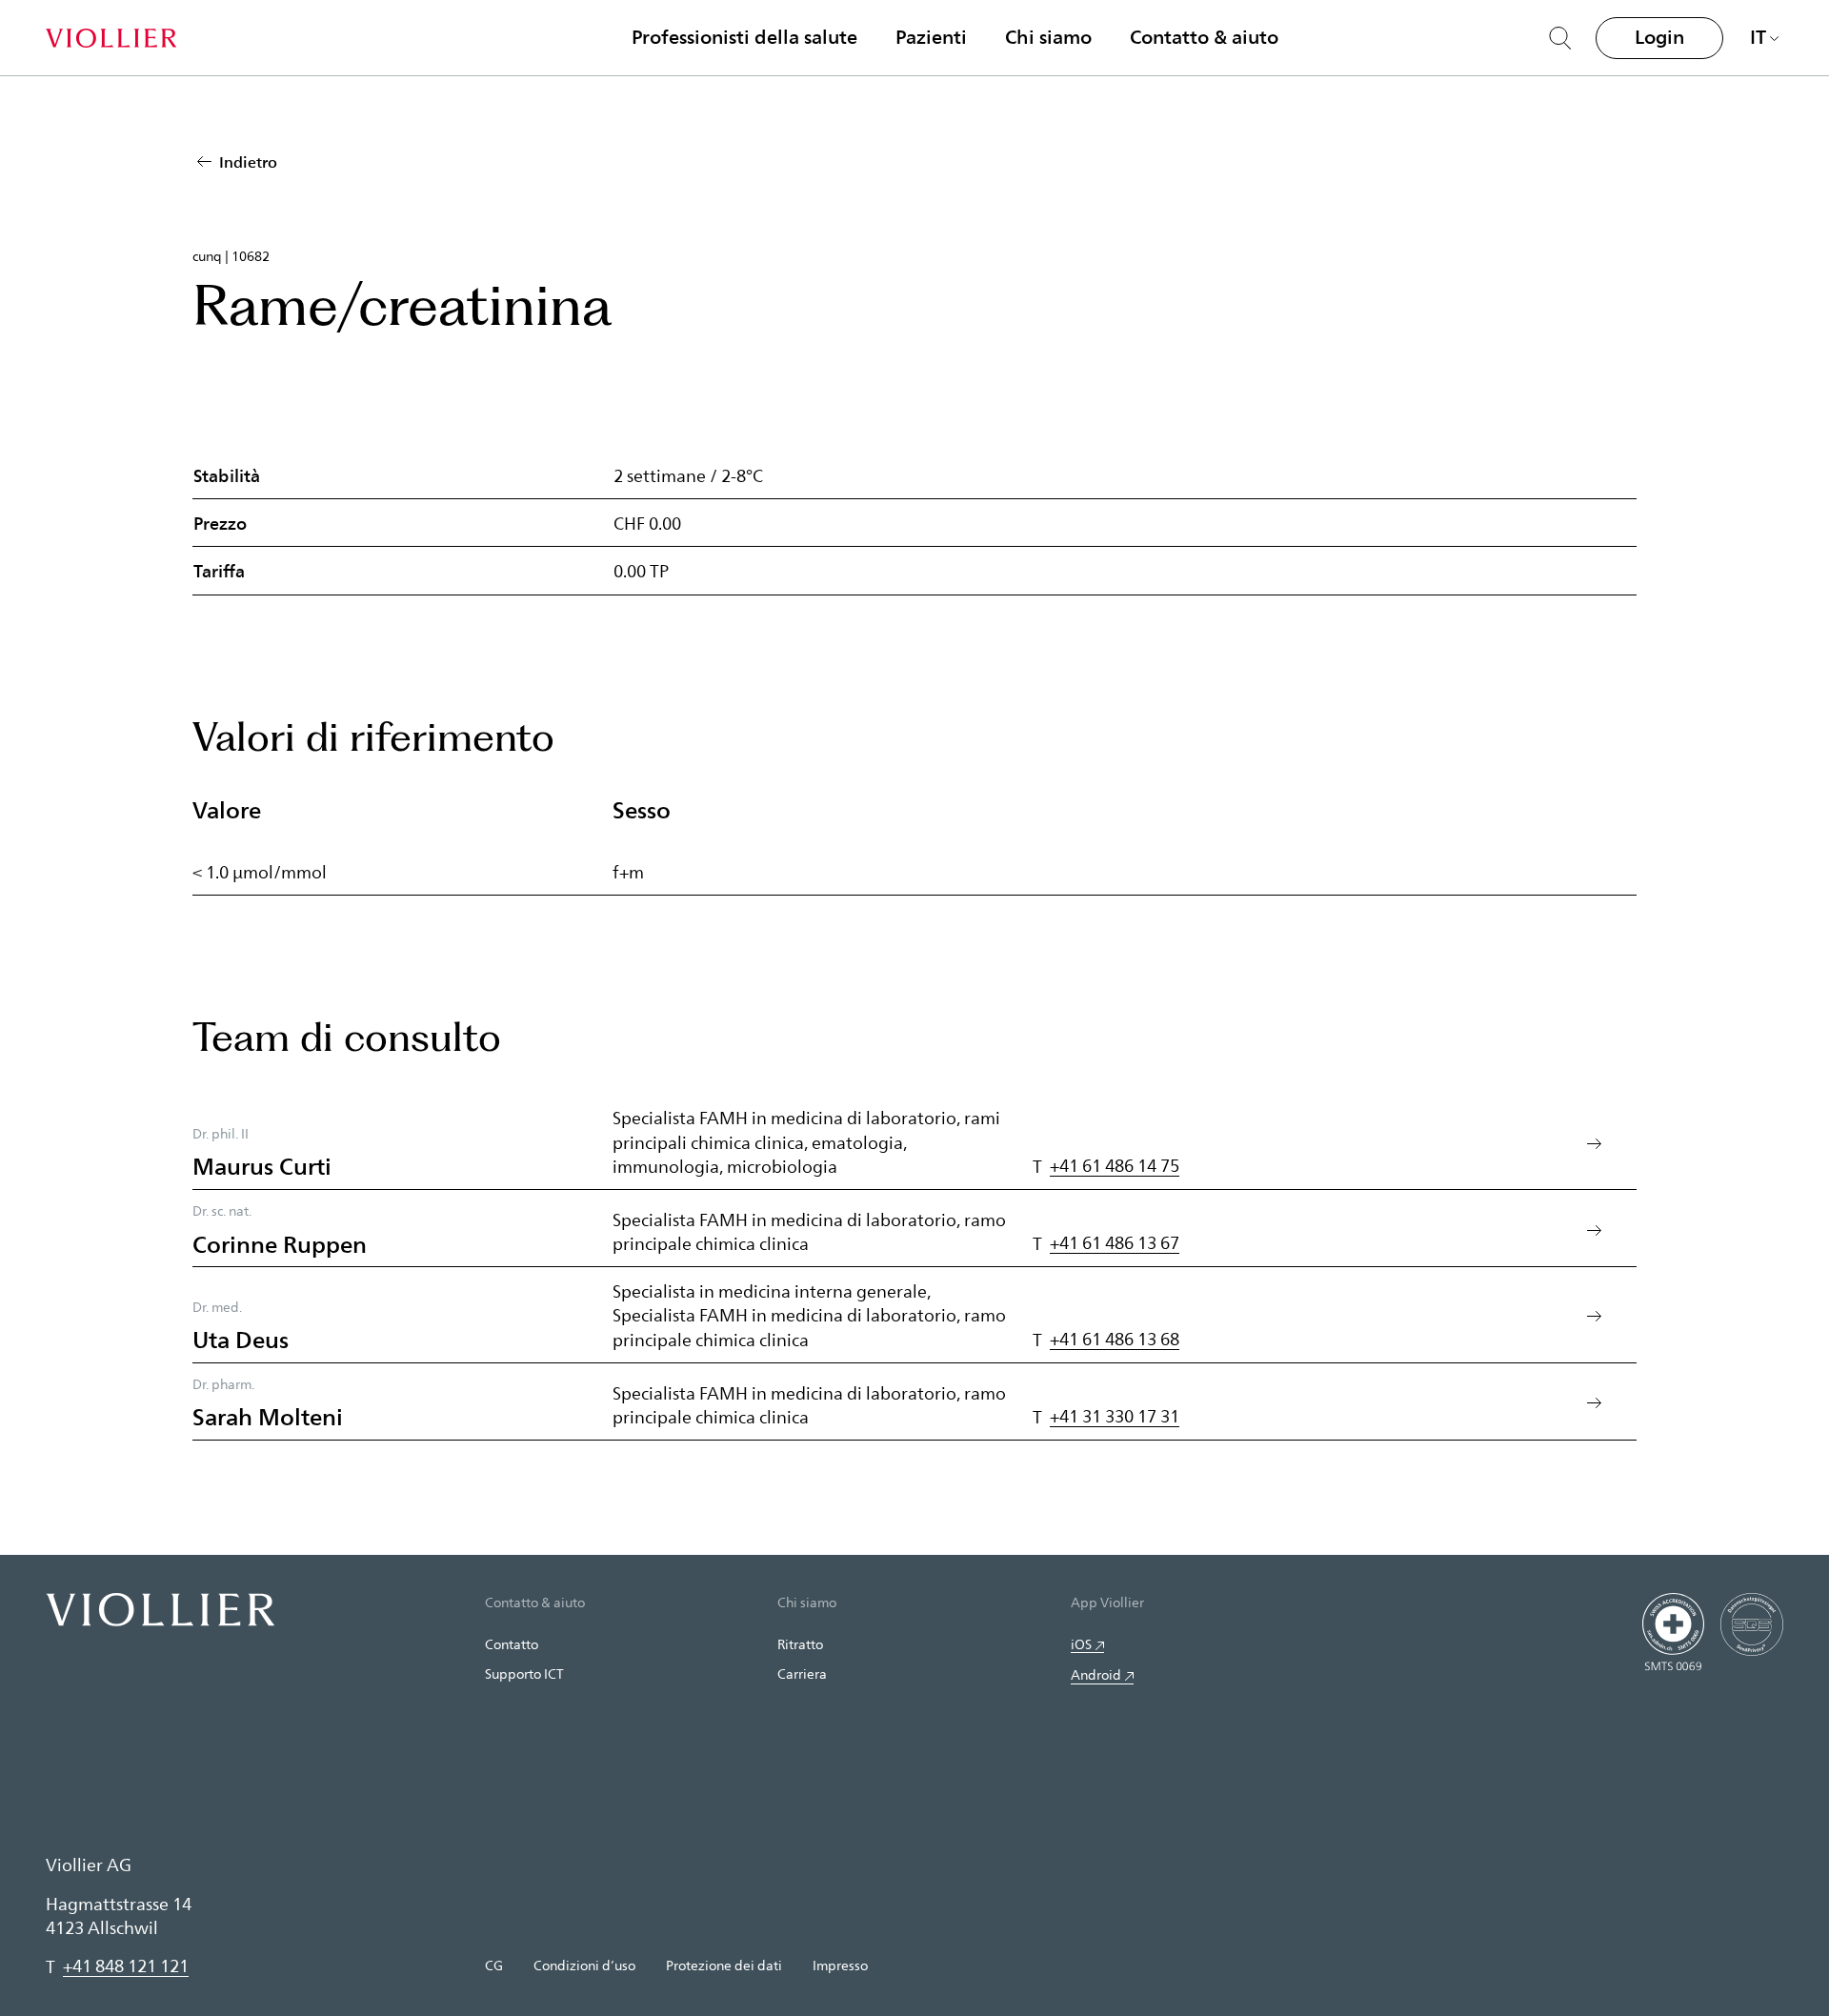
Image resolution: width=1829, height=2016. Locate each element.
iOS (1081, 1644)
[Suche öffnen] (1560, 38)
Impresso (840, 1965)
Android (1096, 1674)
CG (494, 1965)
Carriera (802, 1673)
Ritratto (800, 1644)
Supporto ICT (524, 1673)
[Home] (111, 38)
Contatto (512, 1644)
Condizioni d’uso (584, 1965)
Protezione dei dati (724, 1965)
